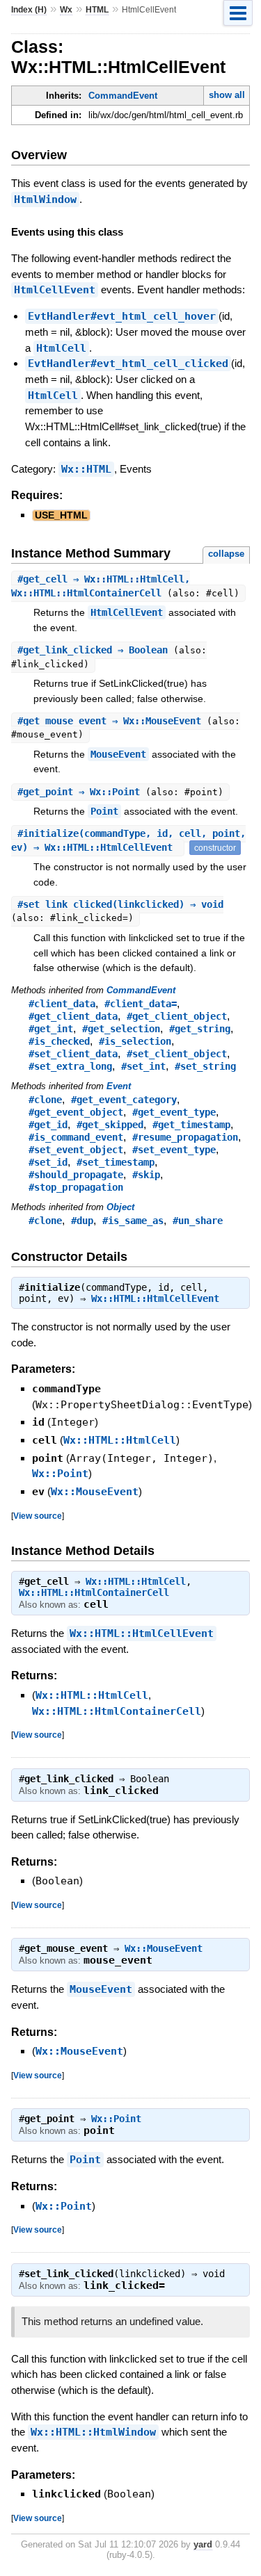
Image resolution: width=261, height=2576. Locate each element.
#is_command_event (76, 1137)
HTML (97, 10)
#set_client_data (73, 1054)
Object (120, 1207)
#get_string (200, 1029)
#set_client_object (177, 1054)
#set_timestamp (116, 1162)
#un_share (198, 1221)
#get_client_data (73, 1016)
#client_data (62, 1004)
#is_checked (59, 1041)
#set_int (143, 1066)
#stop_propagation (76, 1187)
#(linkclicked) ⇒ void (120, 904)
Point (104, 811)
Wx (66, 10)
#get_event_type (174, 1112)
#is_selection (135, 1041)
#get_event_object (76, 1112)
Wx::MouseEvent (95, 1492)
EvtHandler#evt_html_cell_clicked (128, 364)
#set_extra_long (70, 1066)
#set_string (205, 1066)
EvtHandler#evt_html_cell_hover (122, 316)
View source (38, 1516)
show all (227, 95)
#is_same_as (133, 1221)
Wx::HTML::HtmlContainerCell (94, 1592)
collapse (226, 554)
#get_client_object (177, 1016)
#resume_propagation (185, 1137)
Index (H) (29, 10)
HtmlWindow (45, 199)
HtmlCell (61, 348)
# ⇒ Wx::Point (81, 792)
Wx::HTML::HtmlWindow (93, 2432)
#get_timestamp (191, 1125)
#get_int (51, 1029)
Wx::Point (60, 1474)
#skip (146, 1175)
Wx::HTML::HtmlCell (120, 1440)
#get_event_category (124, 1100)
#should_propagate (76, 1175)
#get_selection (121, 1029)
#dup (82, 1221)
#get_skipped (110, 1125)
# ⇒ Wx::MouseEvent (112, 721)
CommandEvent (123, 96)
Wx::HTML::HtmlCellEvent (155, 1298)
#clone (45, 1100)
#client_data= (141, 1004)
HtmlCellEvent (55, 290)
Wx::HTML (86, 469)
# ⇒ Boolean (95, 650)
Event (119, 1086)
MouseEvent (118, 754)
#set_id (48, 1162)
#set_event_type (174, 1150)
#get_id (48, 1125)
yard (203, 2544)
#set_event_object (76, 1150)
